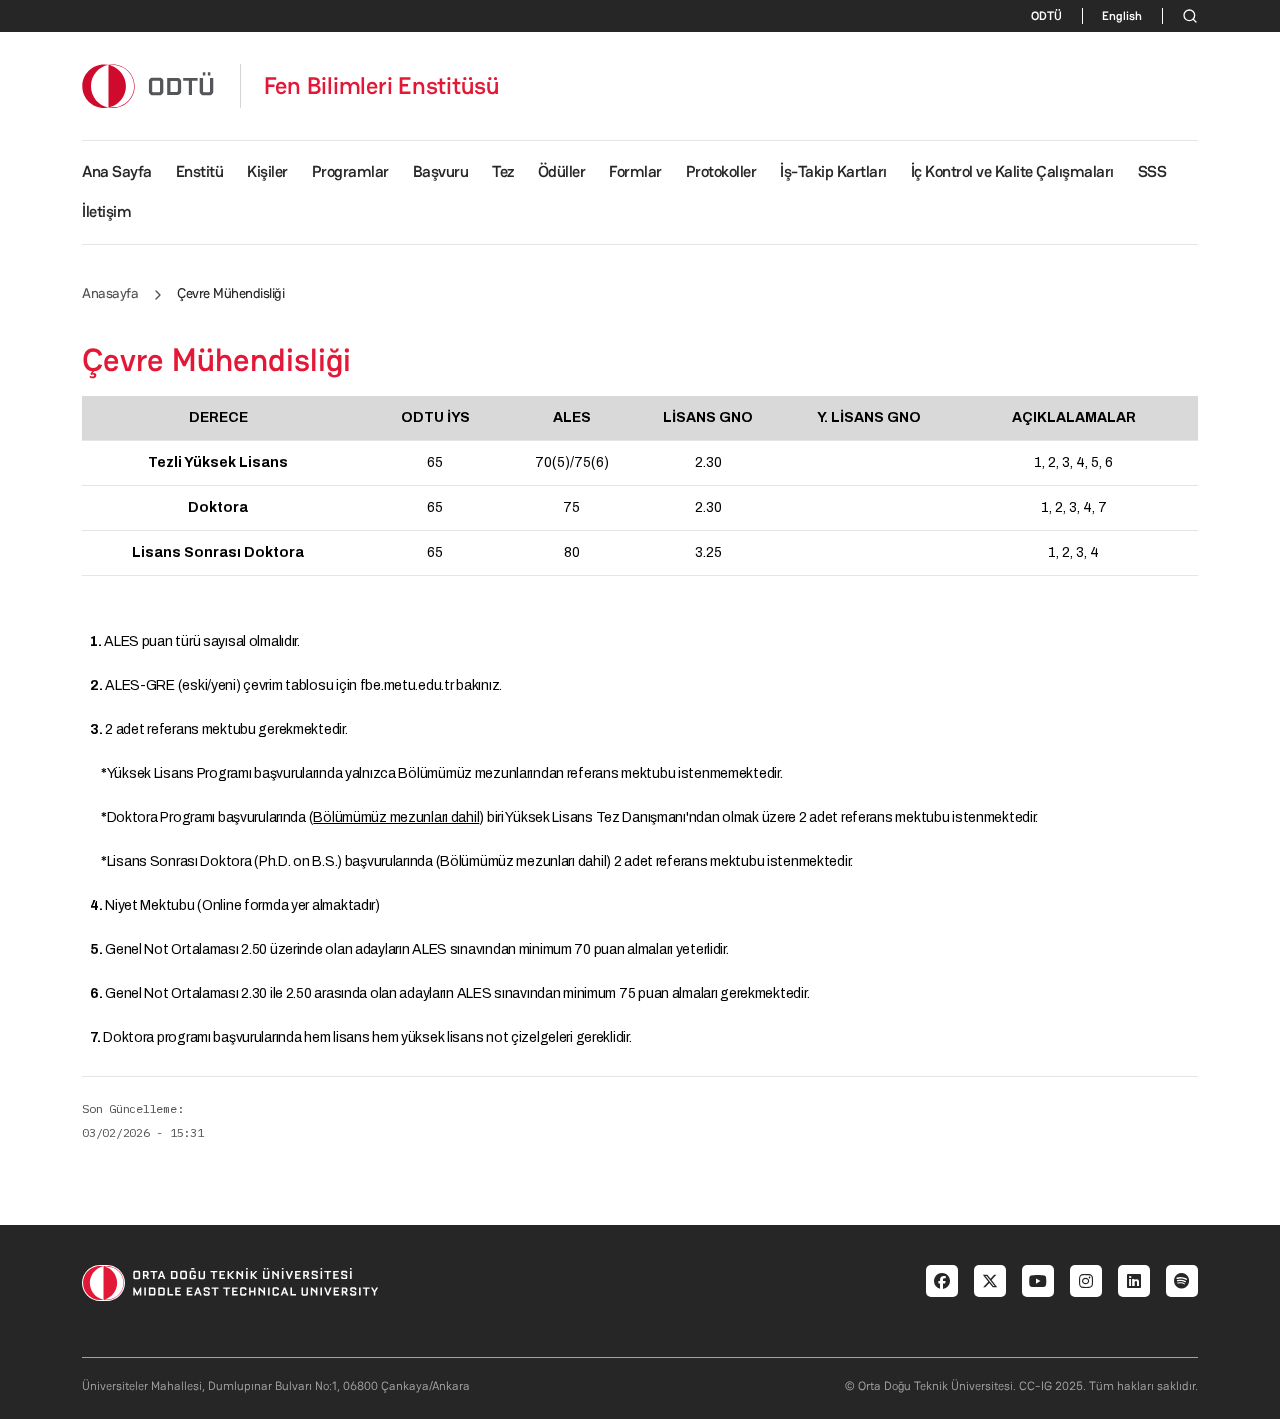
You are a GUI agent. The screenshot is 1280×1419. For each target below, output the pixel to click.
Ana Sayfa (117, 171)
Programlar (350, 171)
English (1122, 16)
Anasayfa (110, 293)
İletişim (106, 211)
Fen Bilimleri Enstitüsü (382, 86)
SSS (1152, 171)
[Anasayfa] (149, 85)
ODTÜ (1046, 16)
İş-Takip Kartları (833, 171)
